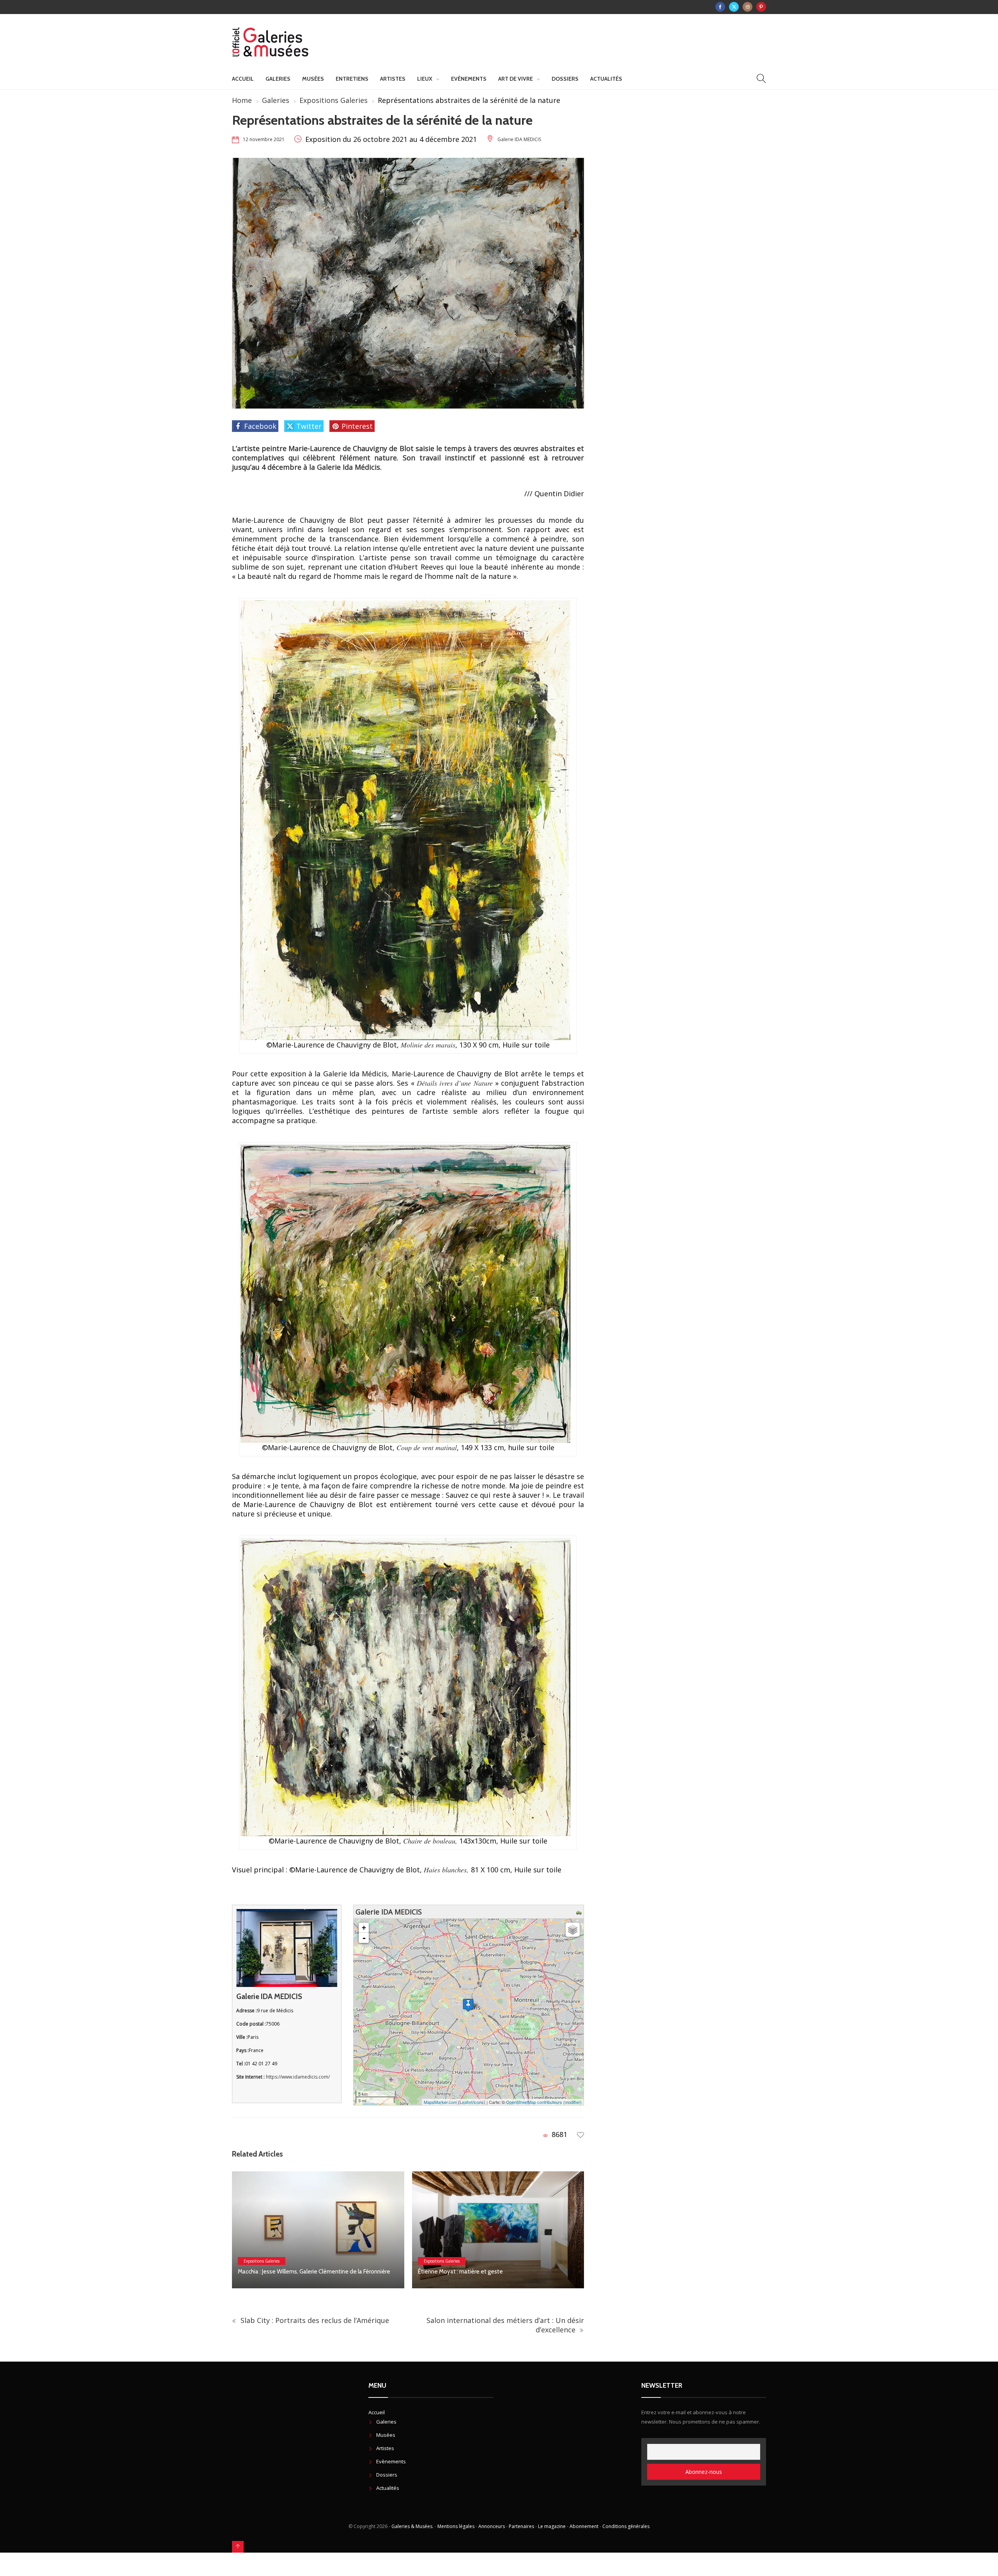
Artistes (393, 79)
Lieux (425, 79)
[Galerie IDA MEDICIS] (468, 2005)
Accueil (243, 79)
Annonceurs (492, 2526)
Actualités (606, 79)
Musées (313, 79)
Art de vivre (516, 79)
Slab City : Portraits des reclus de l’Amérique (314, 2320)
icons (479, 2102)
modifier (572, 2102)
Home (242, 100)
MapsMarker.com (440, 2102)
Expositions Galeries (334, 100)
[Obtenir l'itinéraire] (580, 1912)
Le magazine (552, 2526)
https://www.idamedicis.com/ (298, 2077)
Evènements (469, 79)
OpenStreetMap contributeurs (534, 2102)
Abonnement (584, 2526)
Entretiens (352, 79)
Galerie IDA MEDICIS (519, 139)
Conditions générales (626, 2526)
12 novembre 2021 (264, 139)
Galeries (278, 79)
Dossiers (565, 79)
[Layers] (573, 1930)
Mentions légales (456, 2526)
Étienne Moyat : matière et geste (280, 2272)
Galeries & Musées (412, 2526)
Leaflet (466, 2102)
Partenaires (521, 2526)
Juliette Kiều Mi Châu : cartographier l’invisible (474, 2272)
